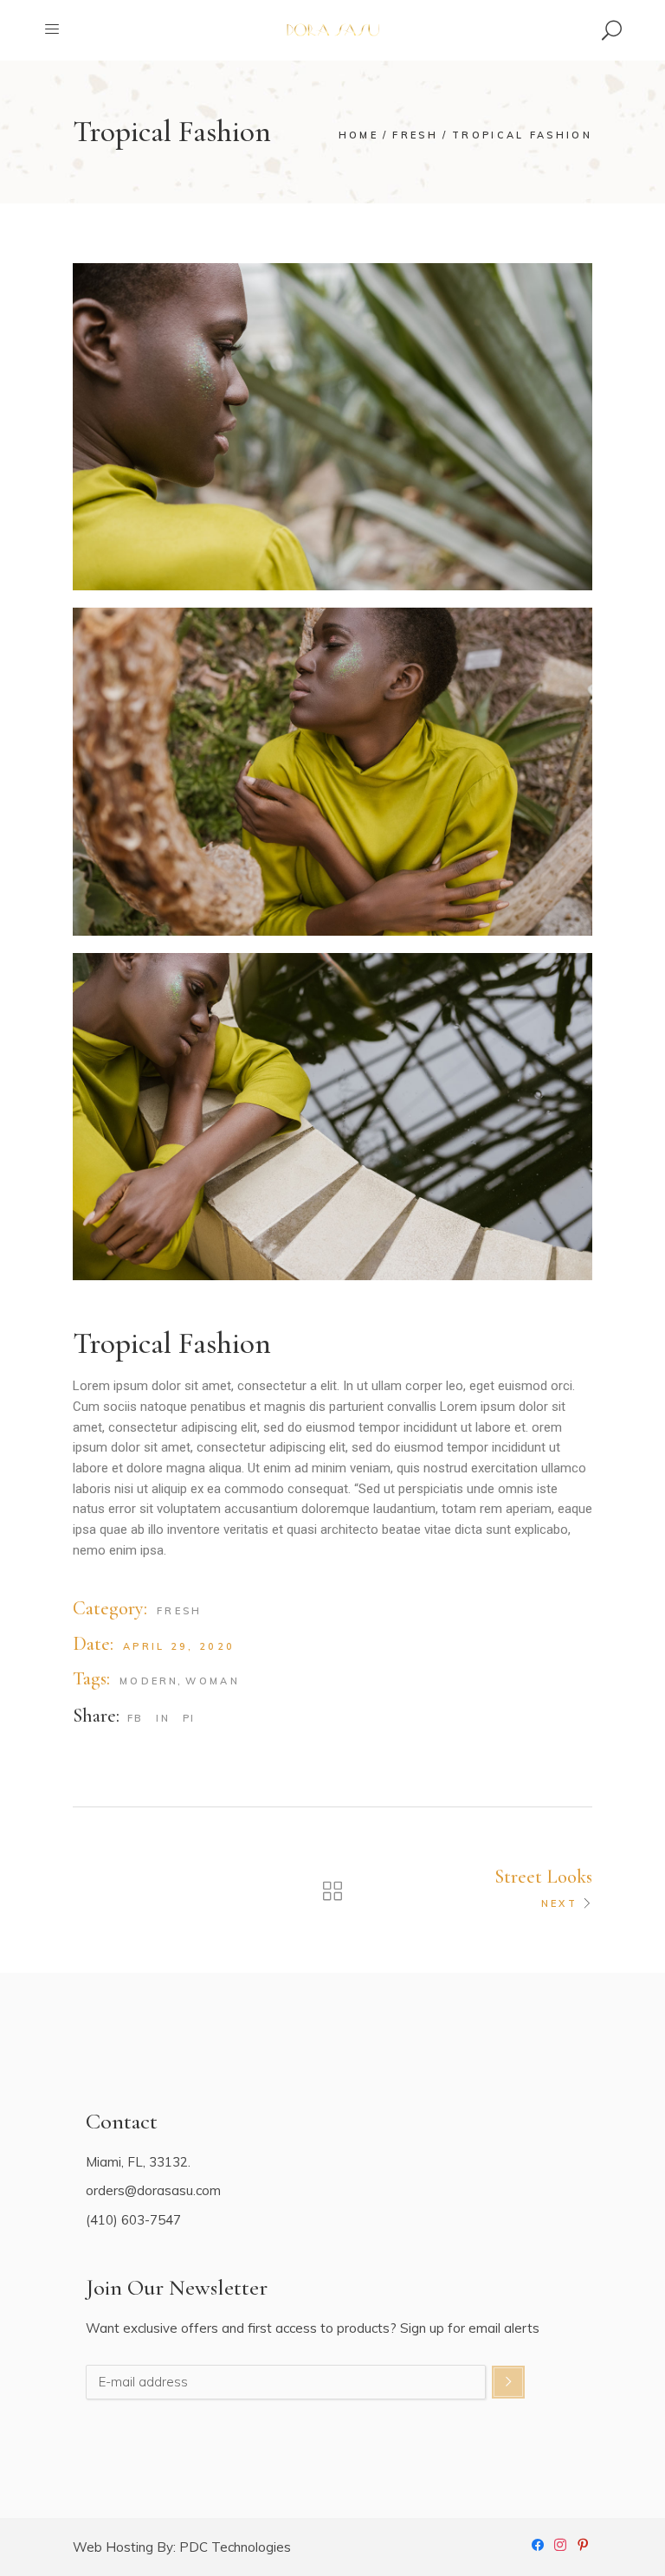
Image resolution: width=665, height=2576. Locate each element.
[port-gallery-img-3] (332, 771)
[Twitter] (583, 2543)
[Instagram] (560, 2543)
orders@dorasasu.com (153, 2190)
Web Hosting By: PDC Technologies (182, 2547)
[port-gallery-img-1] (332, 427)
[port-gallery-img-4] (332, 1117)
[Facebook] (538, 2543)
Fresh (180, 1611)
